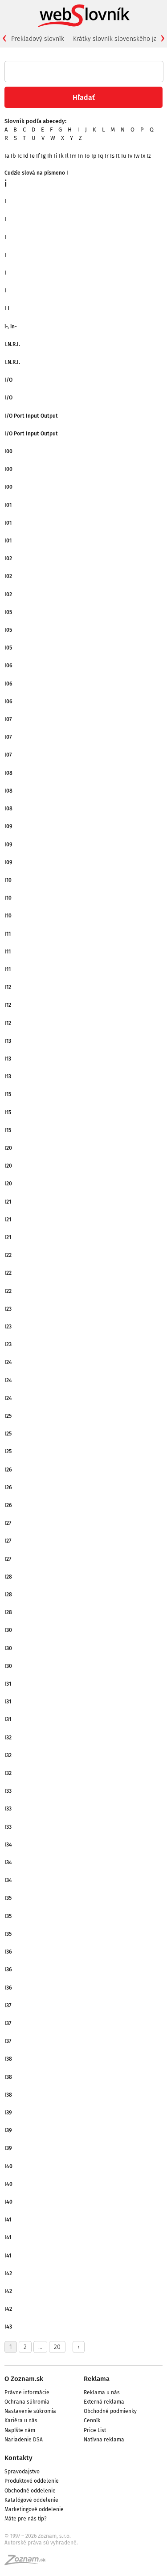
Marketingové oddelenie (34, 2509)
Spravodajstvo (22, 2472)
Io (87, 156)
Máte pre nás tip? (26, 2519)
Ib (13, 156)
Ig (43, 156)
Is (112, 156)
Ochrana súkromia (27, 2402)
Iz (149, 156)
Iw (136, 156)
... (40, 2347)
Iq (101, 156)
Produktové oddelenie (32, 2481)
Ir (107, 156)
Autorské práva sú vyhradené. (41, 2543)
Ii (56, 156)
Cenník (92, 2420)
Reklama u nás (102, 2393)
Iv (130, 156)
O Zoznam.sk (24, 2379)
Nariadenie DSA (24, 2440)
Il (67, 156)
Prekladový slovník (38, 39)
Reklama (97, 2379)
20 (57, 2347)
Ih (50, 156)
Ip (94, 156)
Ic (20, 156)
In (81, 156)
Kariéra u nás (21, 2420)
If (38, 156)
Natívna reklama (104, 2440)
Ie (32, 156)
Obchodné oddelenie (30, 2491)
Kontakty (18, 2458)
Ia (7, 156)
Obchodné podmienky (110, 2411)
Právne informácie (27, 2393)
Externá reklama (104, 2402)
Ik (61, 156)
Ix (143, 156)
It (118, 156)
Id (26, 156)
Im (73, 156)
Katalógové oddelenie (31, 2500)
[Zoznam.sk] (28, 2563)
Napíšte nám (20, 2430)
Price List (95, 2430)
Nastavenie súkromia (30, 2411)
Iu (124, 156)
